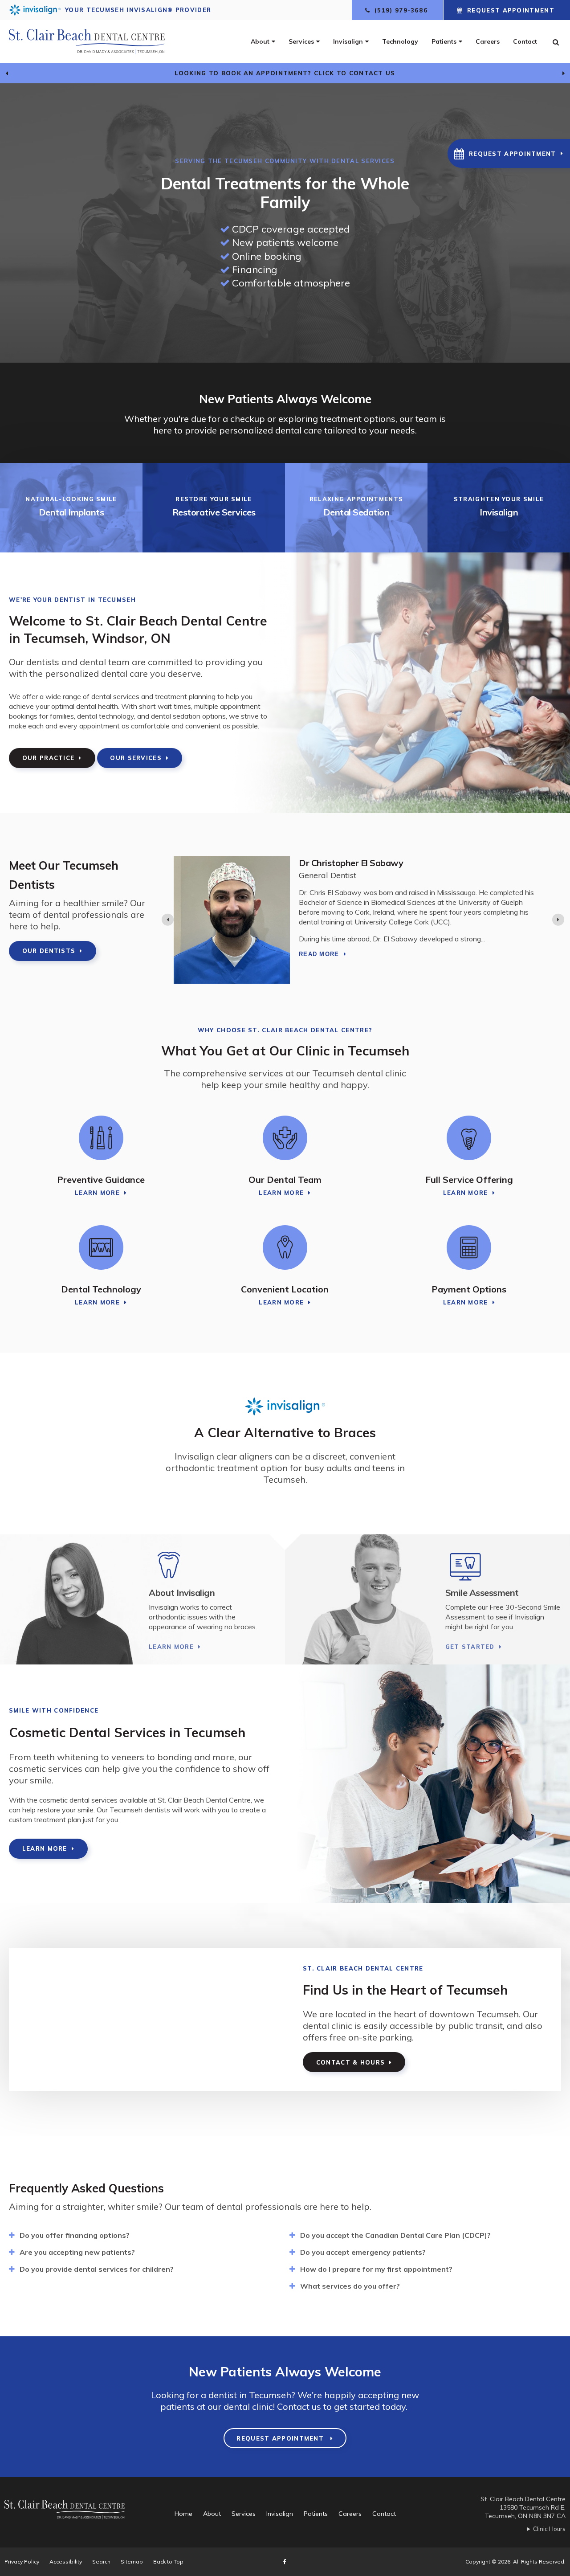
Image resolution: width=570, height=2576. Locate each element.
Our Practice (49, 758)
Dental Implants (71, 512)
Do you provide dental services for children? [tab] (97, 2269)
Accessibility (66, 2562)
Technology (400, 41)
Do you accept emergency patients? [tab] (363, 2252)
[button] (509, 153)
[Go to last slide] (7, 74)
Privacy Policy (22, 2562)
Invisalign (348, 41)
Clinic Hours (549, 2529)
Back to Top (168, 2562)
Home (183, 2514)
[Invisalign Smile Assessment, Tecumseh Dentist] (504, 1566)
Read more (319, 947)
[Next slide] (563, 74)
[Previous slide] (168, 920)
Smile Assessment (482, 1593)
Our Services (136, 758)
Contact (525, 41)
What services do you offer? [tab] (350, 2286)
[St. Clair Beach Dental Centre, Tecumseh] (71, 2514)
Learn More (97, 1193)
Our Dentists (49, 951)
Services (301, 41)
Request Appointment (511, 10)
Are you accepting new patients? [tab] (77, 2252)
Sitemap (132, 2562)
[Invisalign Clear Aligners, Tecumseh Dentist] (207, 1566)
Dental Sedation (356, 512)
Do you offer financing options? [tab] (75, 2235)
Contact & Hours (351, 2062)
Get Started (470, 1647)
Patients (444, 41)
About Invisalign (182, 1593)
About (260, 41)
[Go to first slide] (558, 920)
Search (101, 2562)
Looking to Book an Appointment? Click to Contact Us (285, 73)
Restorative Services (214, 512)
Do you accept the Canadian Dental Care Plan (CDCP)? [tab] (395, 2235)
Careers (488, 41)
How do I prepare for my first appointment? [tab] (376, 2269)
